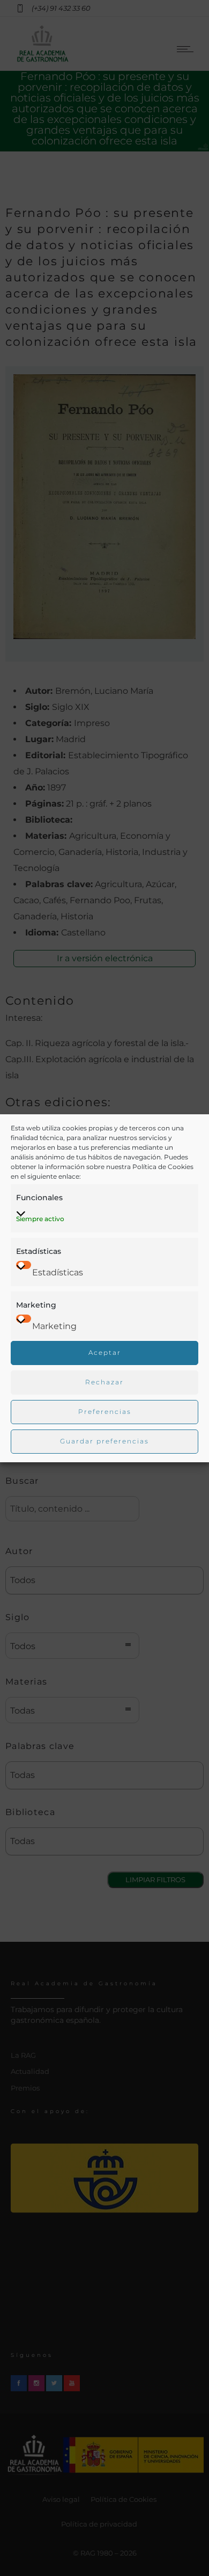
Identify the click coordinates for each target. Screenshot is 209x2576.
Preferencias (105, 1412)
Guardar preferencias (104, 1441)
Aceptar (105, 1352)
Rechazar (104, 1382)
